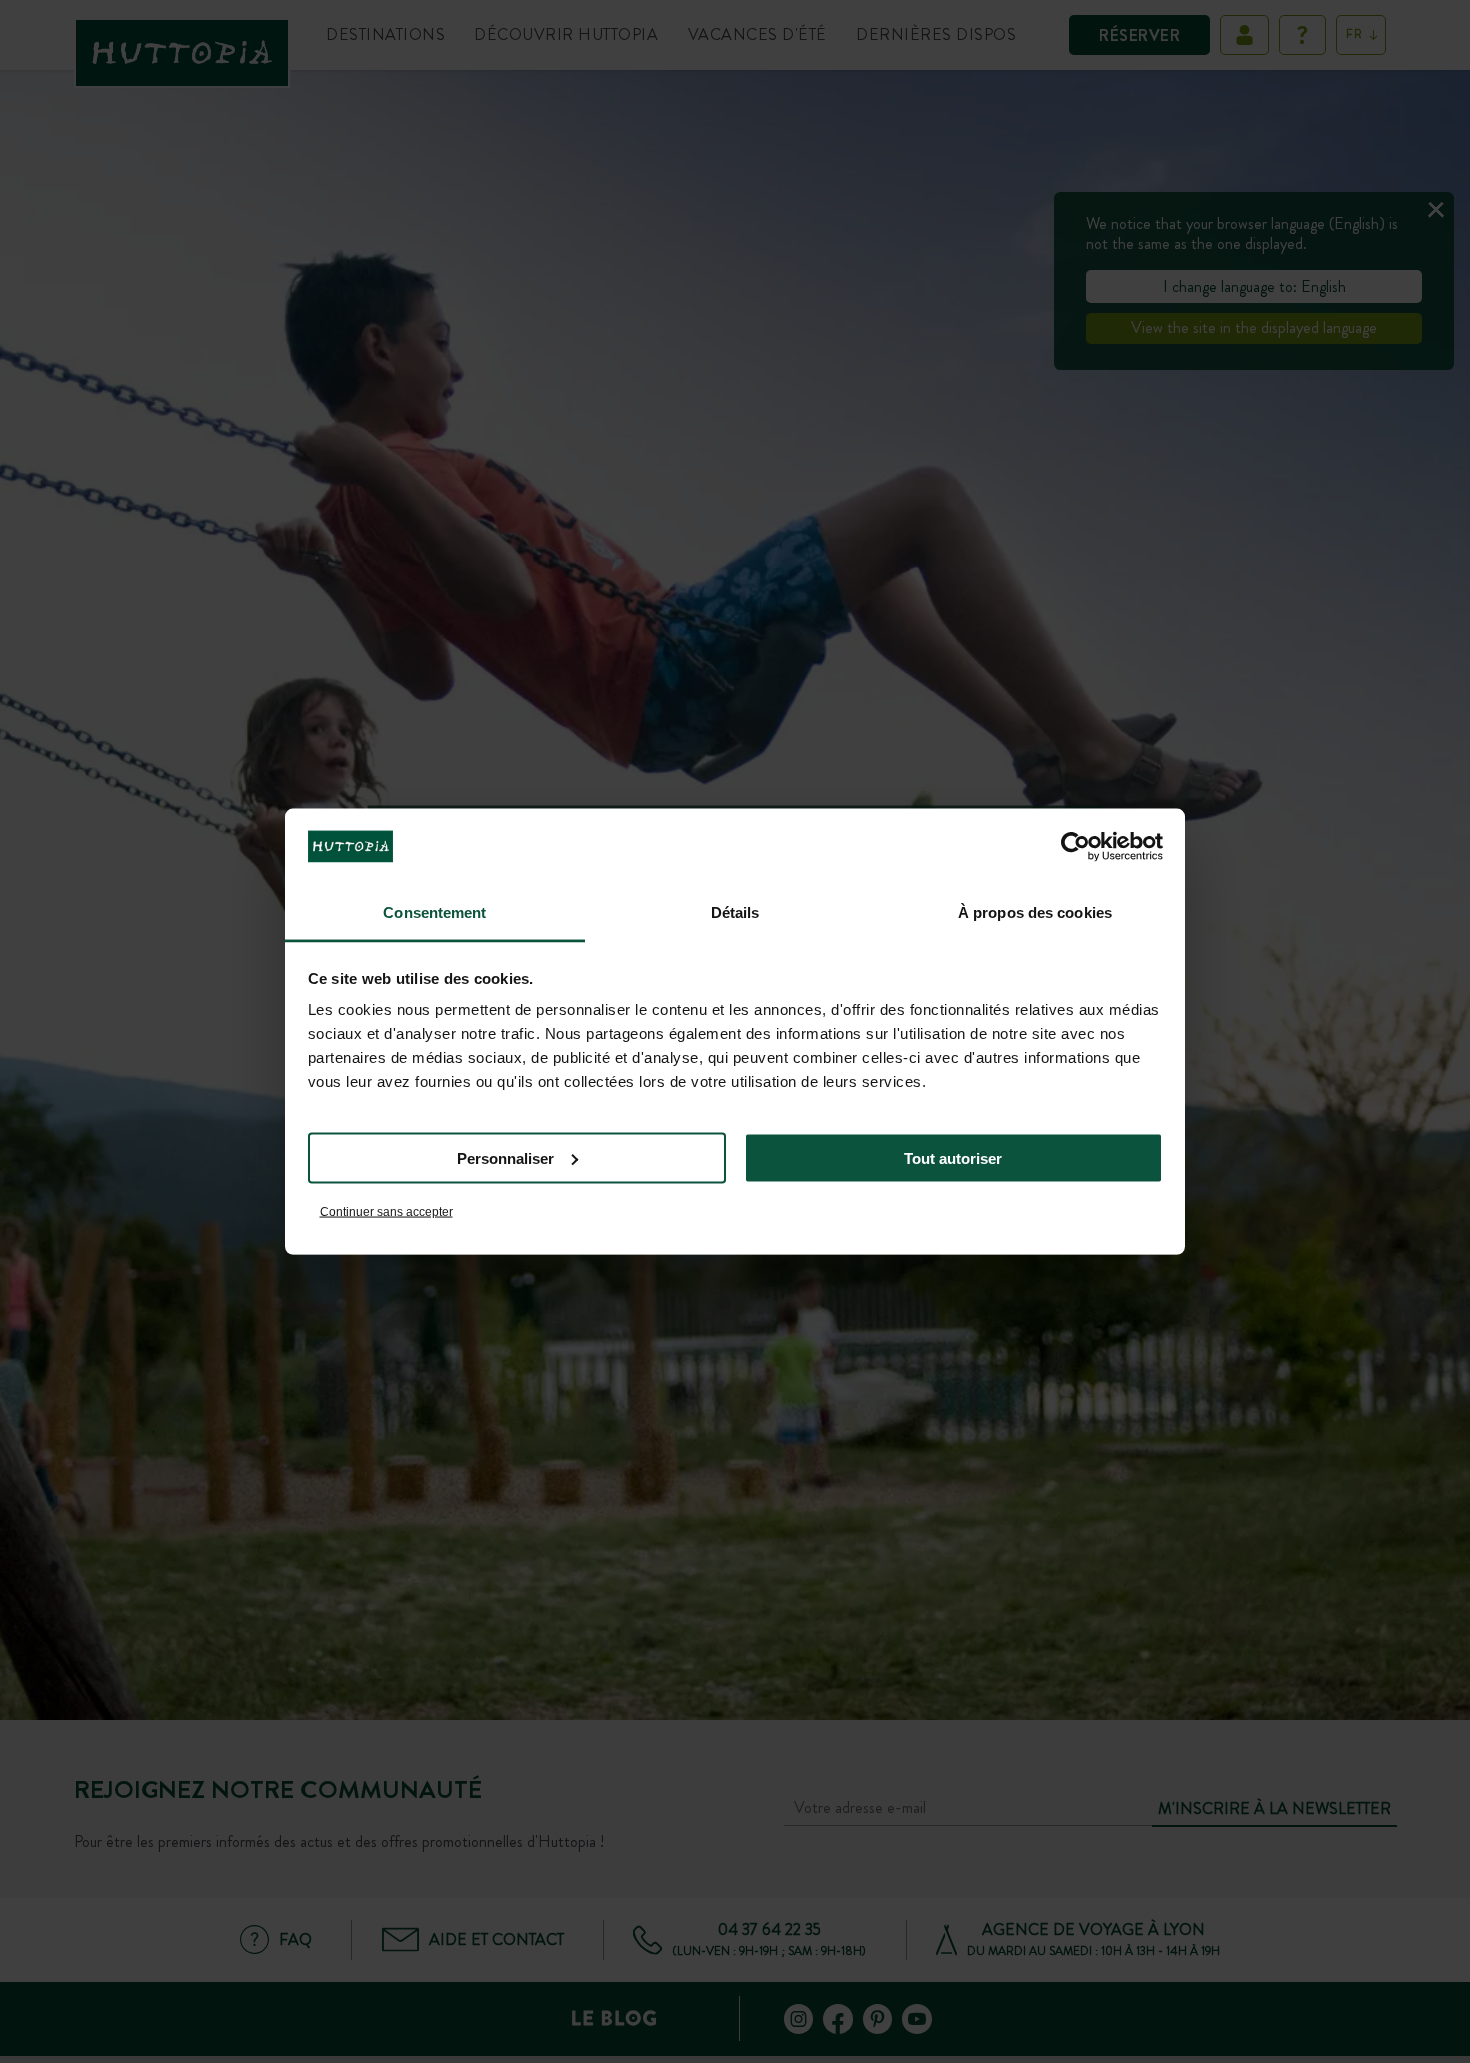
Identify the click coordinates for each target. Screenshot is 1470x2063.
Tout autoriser (953, 1157)
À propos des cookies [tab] (1035, 912)
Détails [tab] (735, 912)
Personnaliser (505, 1157)
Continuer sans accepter (386, 1212)
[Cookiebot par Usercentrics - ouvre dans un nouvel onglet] (1075, 846)
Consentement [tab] (434, 912)
